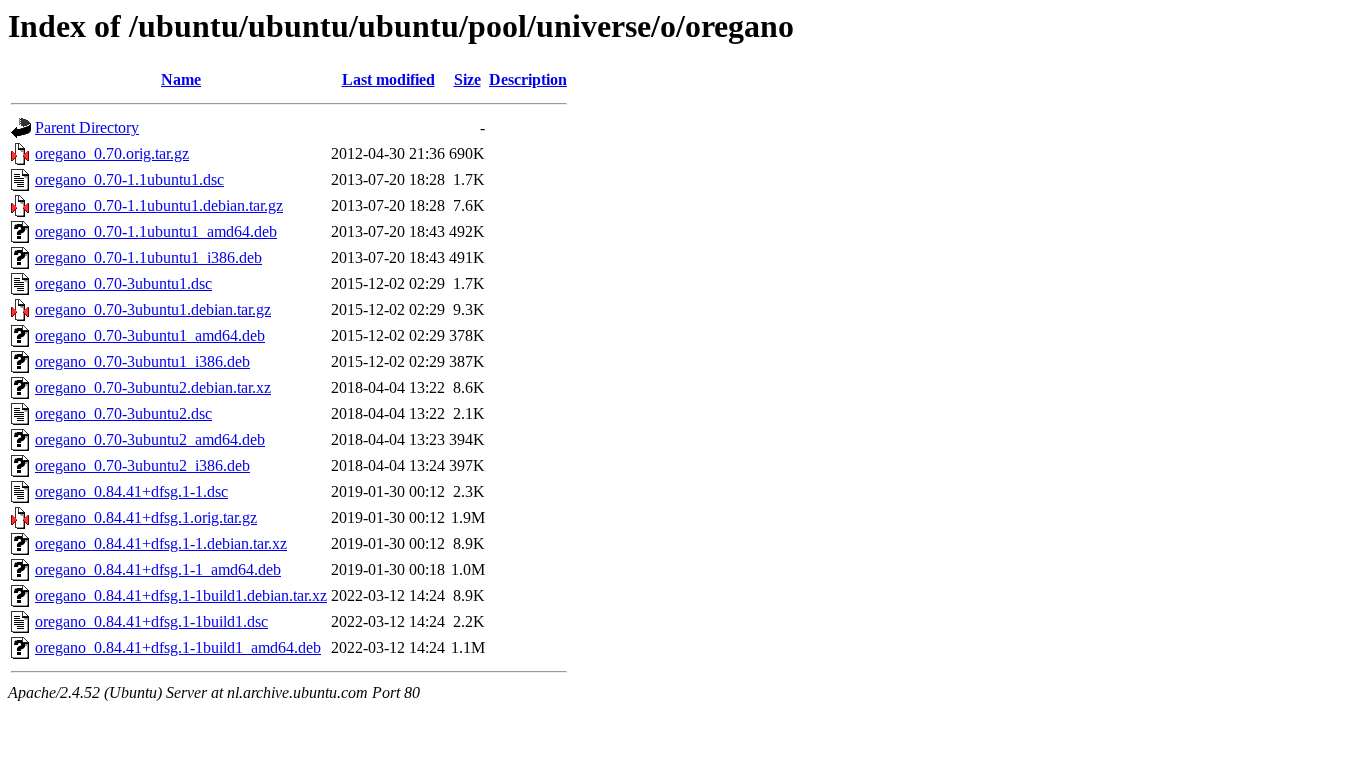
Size (467, 79)
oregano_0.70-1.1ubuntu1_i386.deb (148, 257)
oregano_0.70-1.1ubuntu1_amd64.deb (156, 231)
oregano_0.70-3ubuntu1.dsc (123, 283)
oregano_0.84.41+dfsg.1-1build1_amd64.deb (178, 647)
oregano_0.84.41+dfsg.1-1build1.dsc (151, 621)
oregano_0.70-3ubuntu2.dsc (123, 413)
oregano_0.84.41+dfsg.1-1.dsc (131, 491)
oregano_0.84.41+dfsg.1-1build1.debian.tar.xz (181, 595)
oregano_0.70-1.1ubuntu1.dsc (129, 179)
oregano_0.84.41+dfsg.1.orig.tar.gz (146, 517)
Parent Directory (87, 127)
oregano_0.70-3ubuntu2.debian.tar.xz (153, 387)
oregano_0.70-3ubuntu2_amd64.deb (150, 439)
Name (181, 79)
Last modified (388, 79)
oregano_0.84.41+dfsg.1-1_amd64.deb (158, 569)
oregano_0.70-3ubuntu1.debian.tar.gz (153, 309)
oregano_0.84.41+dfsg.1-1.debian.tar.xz (161, 543)
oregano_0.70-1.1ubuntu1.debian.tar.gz (159, 205)
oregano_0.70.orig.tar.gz (112, 153)
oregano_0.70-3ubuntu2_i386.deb (142, 465)
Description (528, 79)
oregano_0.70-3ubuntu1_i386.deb (142, 361)
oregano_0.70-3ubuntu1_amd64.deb (150, 335)
